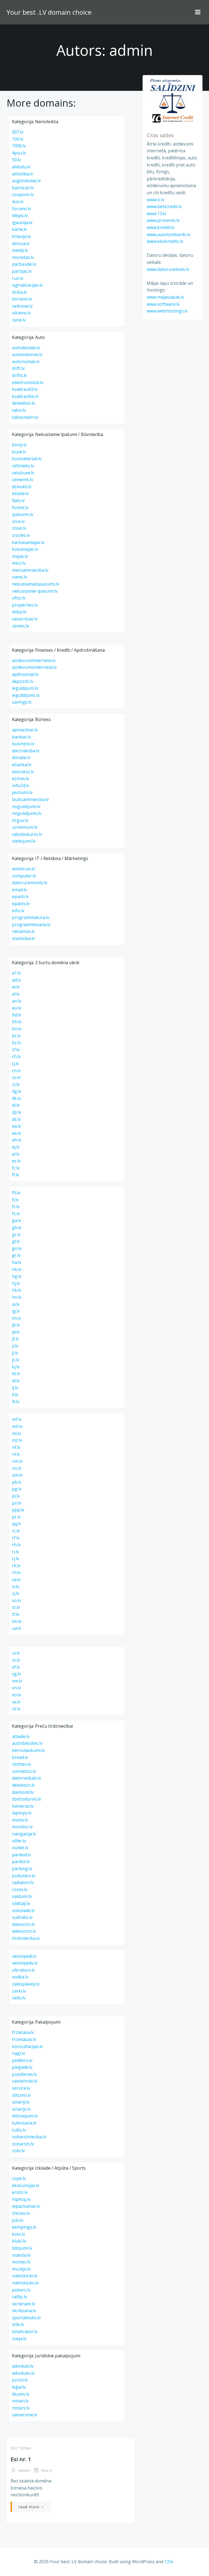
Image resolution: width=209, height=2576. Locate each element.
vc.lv (16, 1660)
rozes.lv (20, 1890)
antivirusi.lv (24, 869)
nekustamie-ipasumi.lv (35, 591)
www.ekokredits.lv (165, 241)
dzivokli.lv (22, 487)
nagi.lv (19, 2053)
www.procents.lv (163, 220)
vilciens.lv (21, 313)
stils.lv (18, 2324)
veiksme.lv (22, 306)
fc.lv (16, 1168)
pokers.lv (21, 2290)
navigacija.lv (24, 1834)
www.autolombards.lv (168, 234)
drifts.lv (19, 375)
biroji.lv (19, 445)
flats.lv (18, 500)
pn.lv (17, 1503)
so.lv (16, 1600)
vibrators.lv (23, 1970)
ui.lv (16, 1653)
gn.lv (17, 1248)
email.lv (19, 890)
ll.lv (15, 1394)
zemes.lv (21, 626)
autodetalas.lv (26, 348)
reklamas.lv (23, 931)
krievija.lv (21, 236)
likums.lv (21, 2394)
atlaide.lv (21, 1736)
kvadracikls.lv (25, 396)
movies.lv (21, 2262)
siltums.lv (21, 2095)
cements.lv (23, 480)
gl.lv (16, 1241)
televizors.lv (24, 1931)
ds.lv (16, 1119)
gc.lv (16, 1235)
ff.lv (16, 1175)
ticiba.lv (19, 292)
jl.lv (15, 1353)
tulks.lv (19, 2130)
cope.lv (19, 2178)
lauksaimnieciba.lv (30, 799)
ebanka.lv (22, 765)
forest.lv (20, 508)
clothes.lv (21, 1764)
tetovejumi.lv (25, 2116)
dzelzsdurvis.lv (27, 1799)
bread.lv (20, 1757)
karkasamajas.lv (28, 542)
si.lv (16, 1587)
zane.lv (19, 320)
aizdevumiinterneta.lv (34, 660)
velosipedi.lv (24, 1956)
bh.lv (17, 1022)
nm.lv (17, 1461)
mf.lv (17, 1419)
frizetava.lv (23, 2032)
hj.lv (16, 1283)
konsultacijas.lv (27, 2046)
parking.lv (22, 1869)
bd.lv (17, 1015)
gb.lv (17, 1227)
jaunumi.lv (22, 792)
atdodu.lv (21, 167)
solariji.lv (21, 2102)
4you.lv (19, 153)
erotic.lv (20, 2192)
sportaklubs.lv (26, 2318)
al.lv (16, 994)
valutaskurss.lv (27, 834)
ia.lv (16, 1304)
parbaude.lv (24, 264)
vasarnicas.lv (25, 619)
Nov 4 (46, 2470)
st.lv (16, 1607)
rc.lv (16, 1531)
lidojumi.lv (22, 2248)
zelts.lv (19, 1998)
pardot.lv (21, 1861)
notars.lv (21, 2408)
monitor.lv (22, 1827)
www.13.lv (156, 214)
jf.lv (15, 1339)
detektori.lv (23, 1785)
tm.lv (17, 1621)
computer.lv (24, 876)
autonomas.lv (26, 361)
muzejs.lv (21, 2269)
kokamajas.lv (25, 549)
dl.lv (16, 1105)
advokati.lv (23, 2366)
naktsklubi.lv (25, 2276)
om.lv (17, 1475)
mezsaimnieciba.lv (30, 570)
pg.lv (17, 1489)
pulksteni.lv (24, 1876)
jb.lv (16, 1325)
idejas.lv (20, 215)
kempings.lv (24, 2227)
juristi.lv (20, 2380)
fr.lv (16, 1207)
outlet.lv (20, 1848)
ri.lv (16, 1552)
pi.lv (16, 1496)
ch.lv (16, 1056)
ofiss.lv (19, 598)
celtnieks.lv (23, 466)
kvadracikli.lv (25, 389)
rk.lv (16, 1566)
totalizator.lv (25, 2331)
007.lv (18, 132)
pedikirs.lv (22, 2060)
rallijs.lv (19, 2297)
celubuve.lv (23, 473)
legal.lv (19, 2387)
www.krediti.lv (161, 227)
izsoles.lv (21, 535)
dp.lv (17, 1112)
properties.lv (25, 605)
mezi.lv (19, 563)
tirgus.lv (20, 820)
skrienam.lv (24, 2304)
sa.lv (16, 1579)
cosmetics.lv (24, 1771)
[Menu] (198, 12)
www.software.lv (163, 304)
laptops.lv (22, 1813)
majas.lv (20, 556)
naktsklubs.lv (25, 2283)
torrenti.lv (22, 299)
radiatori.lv (23, 1882)
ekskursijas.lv (26, 2185)
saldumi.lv (22, 1896)
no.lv (17, 1468)
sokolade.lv (23, 1910)
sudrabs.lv (22, 1917)
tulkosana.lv (24, 2123)
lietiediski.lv (24, 403)
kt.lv (16, 1374)
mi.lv (16, 1433)
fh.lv (16, 1193)
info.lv (18, 911)
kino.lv (19, 2234)
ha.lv (17, 1262)
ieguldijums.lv (26, 695)
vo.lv (16, 1695)
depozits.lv (23, 681)
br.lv (16, 1036)
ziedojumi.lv (24, 841)
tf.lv (16, 1614)
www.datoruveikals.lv (168, 269)
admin (23, 2470)
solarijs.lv (21, 2109)
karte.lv (19, 229)
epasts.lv (21, 904)
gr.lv (16, 1255)
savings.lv (22, 702)
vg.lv (16, 1674)
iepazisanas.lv (26, 2206)
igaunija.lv (22, 222)
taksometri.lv (25, 417)
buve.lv (19, 452)
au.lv (17, 1008)
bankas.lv (21, 737)
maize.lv (20, 1820)
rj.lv (16, 1558)
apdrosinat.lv (25, 674)
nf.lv (16, 1447)
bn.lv (17, 1029)
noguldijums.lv (27, 813)
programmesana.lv (31, 924)
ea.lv (16, 1126)
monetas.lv (23, 257)
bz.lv (16, 1043)
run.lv (18, 278)
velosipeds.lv (25, 1963)
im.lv (16, 1318)
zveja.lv (19, 2339)
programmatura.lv (31, 917)
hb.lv (17, 1269)
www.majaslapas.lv (165, 297)
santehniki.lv (25, 2081)
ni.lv (16, 1454)
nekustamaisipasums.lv (36, 584)
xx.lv (16, 1702)
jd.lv (16, 1332)
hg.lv (17, 1276)
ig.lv (16, 1311)
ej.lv (16, 1147)
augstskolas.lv (26, 181)
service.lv (21, 2088)
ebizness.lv (23, 772)
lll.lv (16, 1402)
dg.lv (17, 1091)
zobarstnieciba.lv (29, 2137)
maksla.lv (21, 2255)
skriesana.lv (24, 2311)
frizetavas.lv (24, 2039)
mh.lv (17, 1426)
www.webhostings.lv (167, 311)
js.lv (16, 1360)
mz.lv (17, 1440)
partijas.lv (22, 271)
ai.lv (16, 987)
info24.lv (21, 786)
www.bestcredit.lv (164, 206)
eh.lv (17, 1140)
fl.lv (15, 1200)
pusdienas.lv (24, 2074)
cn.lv (16, 1071)
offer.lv (19, 1841)
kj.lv (16, 1367)
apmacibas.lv (25, 730)
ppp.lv (18, 1510)
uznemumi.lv (25, 827)
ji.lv (15, 1346)
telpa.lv (19, 612)
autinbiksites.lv (27, 1743)
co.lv (16, 1077)
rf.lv (16, 1538)
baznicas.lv (23, 188)
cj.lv (16, 1063)
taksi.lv (19, 410)
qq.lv (16, 1524)
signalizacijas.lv (27, 285)
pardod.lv (21, 1855)
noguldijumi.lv (26, 806)
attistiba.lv (22, 174)
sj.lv (16, 1593)
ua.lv (17, 1628)
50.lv (16, 160)
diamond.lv (23, 1792)
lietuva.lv (21, 243)
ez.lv (16, 1161)
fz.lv (16, 1214)
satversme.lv (25, 2415)
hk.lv (17, 1290)
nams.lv (20, 577)
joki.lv (18, 2220)
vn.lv (16, 1688)
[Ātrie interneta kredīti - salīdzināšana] (173, 100)
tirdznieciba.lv (26, 1938)
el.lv (16, 1154)
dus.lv (18, 202)
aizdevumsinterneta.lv (34, 667)
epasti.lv (20, 896)
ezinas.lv (21, 778)
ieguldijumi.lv (25, 688)
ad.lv (16, 980)
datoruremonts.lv (30, 883)
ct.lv (16, 1084)
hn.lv (17, 1297)
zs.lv (16, 1709)
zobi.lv (18, 2151)
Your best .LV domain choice (49, 12)
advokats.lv (23, 2373)
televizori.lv (23, 1924)
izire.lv (18, 521)
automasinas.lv (27, 354)
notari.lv (20, 2401)
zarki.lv (19, 1991)
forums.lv (21, 209)
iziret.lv (19, 528)
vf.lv (16, 1667)
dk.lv (16, 1098)
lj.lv (15, 1388)
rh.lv (16, 1545)
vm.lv (17, 1681)
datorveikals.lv (27, 1778)
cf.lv (16, 1050)
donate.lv (21, 757)
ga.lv (17, 1220)
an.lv (17, 1001)
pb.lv (17, 1482)
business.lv (23, 744)
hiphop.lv (21, 2199)
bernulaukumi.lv (28, 1750)
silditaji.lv (21, 1903)
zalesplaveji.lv (26, 1984)
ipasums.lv (23, 514)
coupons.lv (23, 194)
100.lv (18, 139)
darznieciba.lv (26, 751)
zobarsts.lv (23, 2144)
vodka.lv (20, 1977)
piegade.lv (22, 2067)
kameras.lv (23, 1806)
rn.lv (16, 1572)
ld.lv (16, 1381)
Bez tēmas (21, 2448)
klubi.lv (19, 2241)
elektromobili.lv (28, 382)
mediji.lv (20, 250)
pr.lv (16, 1517)
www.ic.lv (156, 200)
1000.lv (19, 146)
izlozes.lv (21, 2213)
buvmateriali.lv (27, 459)
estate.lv (20, 493)
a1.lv (16, 973)
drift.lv (18, 368)
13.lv (169, 2562)
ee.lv (16, 1133)
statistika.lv (23, 938)
